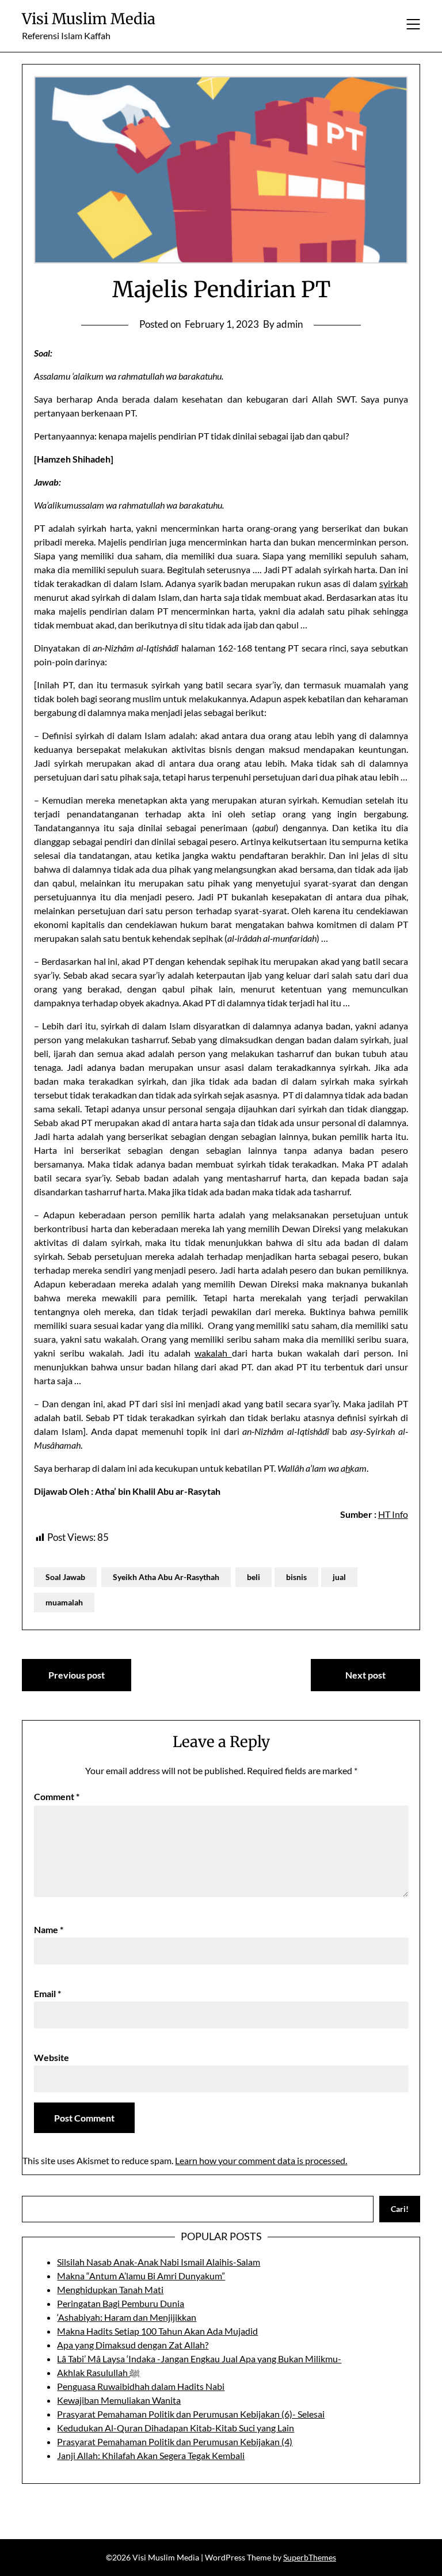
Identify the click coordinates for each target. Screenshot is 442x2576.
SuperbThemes (310, 2557)
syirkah (394, 583)
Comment (57, 1796)
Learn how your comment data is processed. (261, 2160)
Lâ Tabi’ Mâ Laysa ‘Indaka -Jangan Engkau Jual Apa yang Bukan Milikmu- (199, 2359)
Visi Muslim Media (89, 19)
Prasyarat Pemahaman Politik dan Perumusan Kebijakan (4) (175, 2441)
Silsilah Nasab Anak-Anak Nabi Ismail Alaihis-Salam (159, 2262)
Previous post (77, 1675)
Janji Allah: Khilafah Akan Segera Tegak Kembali (151, 2455)
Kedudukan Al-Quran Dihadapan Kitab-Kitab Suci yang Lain (176, 2428)
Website (52, 2057)
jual (339, 1577)
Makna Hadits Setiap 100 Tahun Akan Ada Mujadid (157, 2331)
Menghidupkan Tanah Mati (110, 2289)
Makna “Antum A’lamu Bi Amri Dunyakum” (141, 2276)
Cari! (400, 2209)
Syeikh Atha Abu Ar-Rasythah (166, 1577)
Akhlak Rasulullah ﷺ (98, 2372)
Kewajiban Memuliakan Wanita (119, 2400)
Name (49, 1929)
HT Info (393, 1514)
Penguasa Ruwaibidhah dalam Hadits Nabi (141, 2386)
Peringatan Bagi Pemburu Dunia (121, 2303)
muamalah (64, 1602)
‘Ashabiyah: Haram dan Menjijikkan (127, 2317)
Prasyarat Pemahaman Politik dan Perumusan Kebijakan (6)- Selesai (191, 2414)
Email (47, 1993)
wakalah (213, 1353)
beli (254, 1577)
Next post (365, 1675)
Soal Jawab (65, 1577)
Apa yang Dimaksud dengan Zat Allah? (133, 2345)
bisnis (296, 1577)
